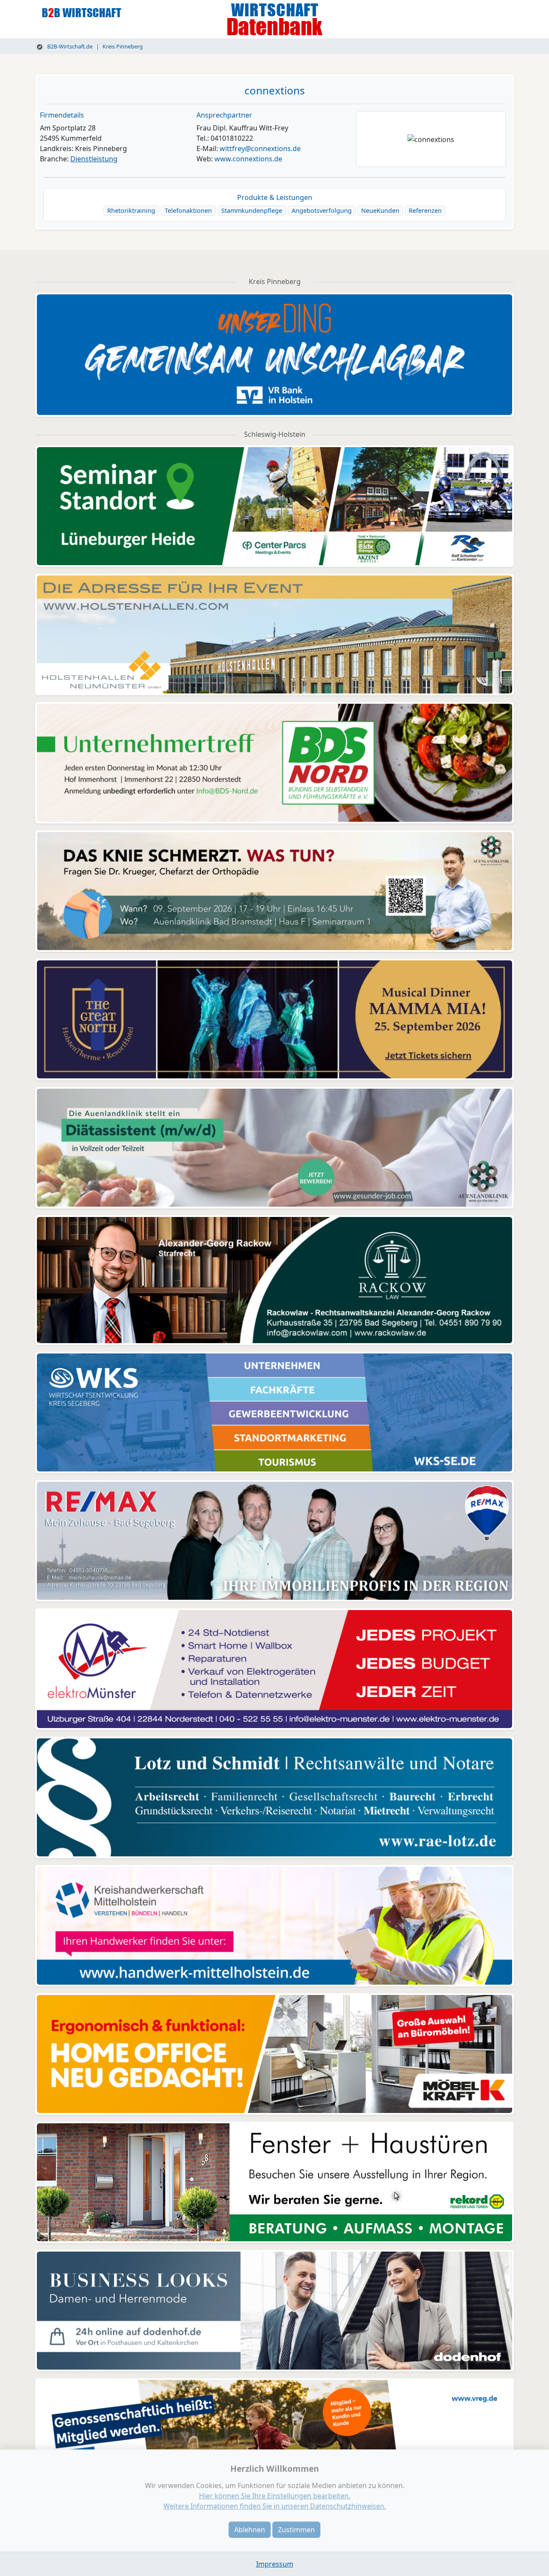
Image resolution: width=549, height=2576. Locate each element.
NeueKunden (380, 210)
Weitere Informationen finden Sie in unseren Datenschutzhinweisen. (275, 2506)
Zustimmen (296, 2530)
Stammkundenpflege (252, 210)
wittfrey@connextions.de (260, 148)
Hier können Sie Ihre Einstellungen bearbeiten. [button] (275, 2496)
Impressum (275, 2564)
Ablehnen (250, 2530)
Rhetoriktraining (131, 210)
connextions (275, 90)
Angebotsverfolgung (322, 210)
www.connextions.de (248, 159)
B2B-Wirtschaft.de (69, 46)
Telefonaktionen (188, 210)
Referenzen (425, 210)
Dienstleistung (94, 159)
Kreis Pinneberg (123, 46)
